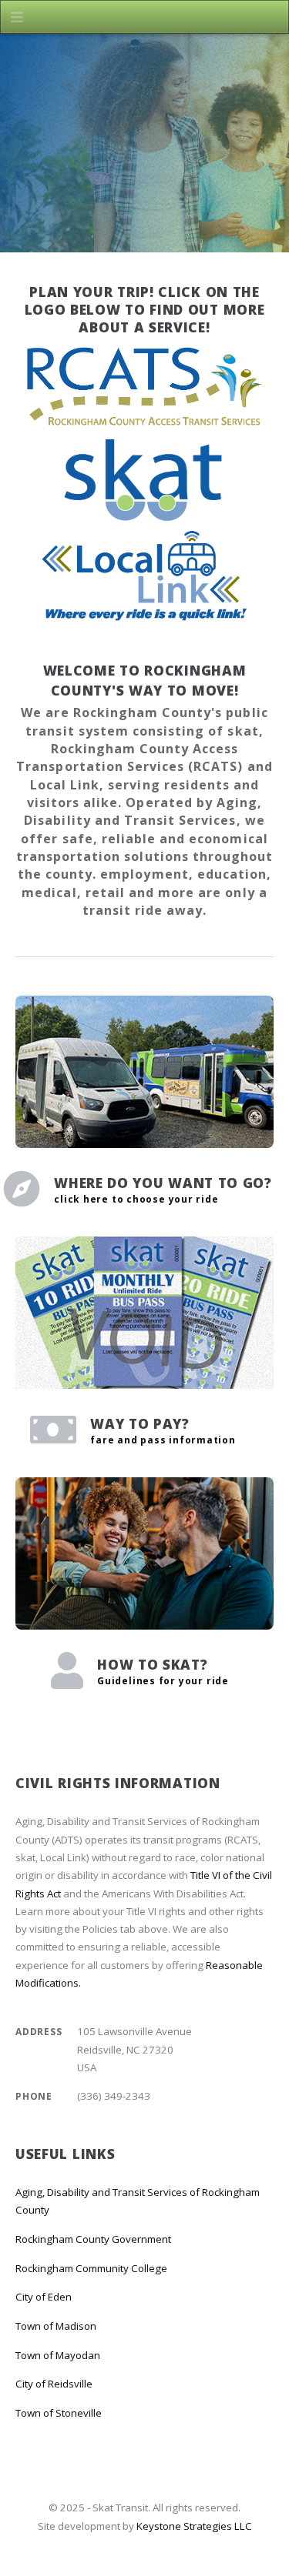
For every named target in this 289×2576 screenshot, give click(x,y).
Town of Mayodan (58, 2355)
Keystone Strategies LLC (194, 2526)
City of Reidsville (54, 2384)
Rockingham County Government (93, 2239)
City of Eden (44, 2297)
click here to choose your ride (136, 1199)
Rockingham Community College (91, 2268)
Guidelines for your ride (163, 1681)
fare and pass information (163, 1440)
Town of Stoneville (59, 2413)
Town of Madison (56, 2326)
